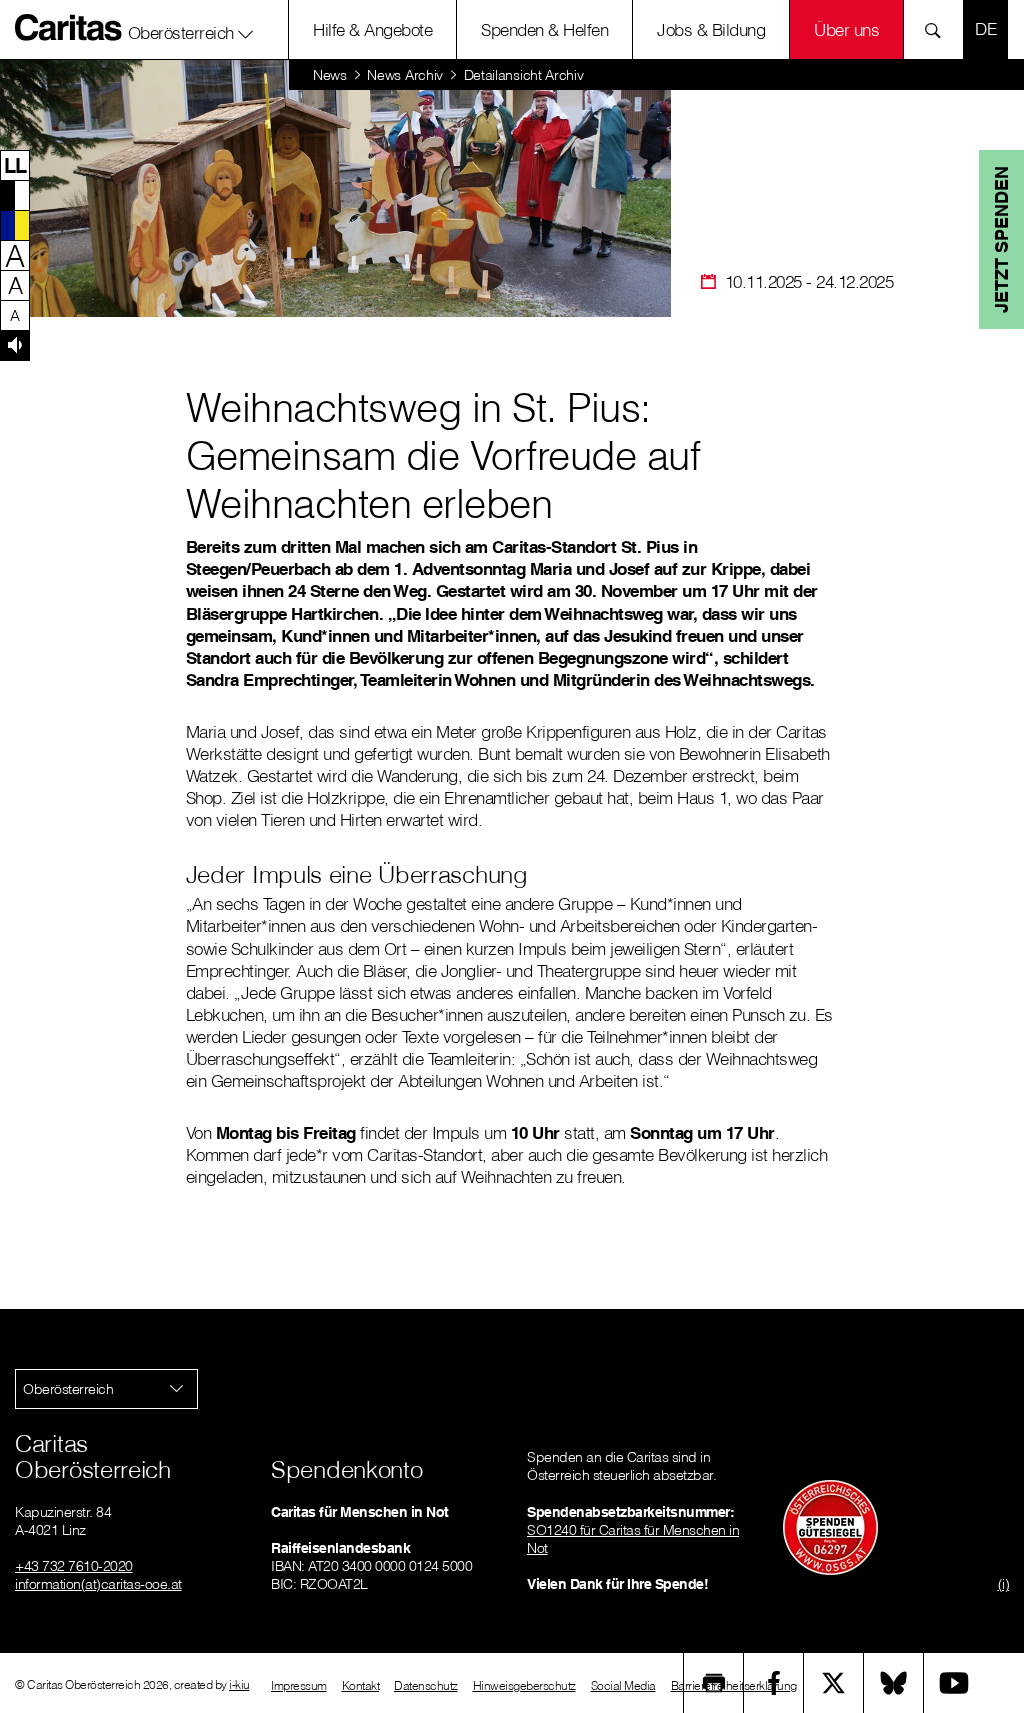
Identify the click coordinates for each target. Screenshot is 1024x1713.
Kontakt (361, 1685)
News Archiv (405, 75)
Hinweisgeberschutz (524, 1685)
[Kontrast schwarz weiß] (15, 195)
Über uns (846, 29)
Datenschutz (426, 1685)
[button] (191, 29)
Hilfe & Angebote (372, 29)
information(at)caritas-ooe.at (98, 1584)
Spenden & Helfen (544, 29)
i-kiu (239, 1684)
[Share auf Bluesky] (894, 1683)
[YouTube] (954, 1683)
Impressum (299, 1685)
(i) (1004, 1584)
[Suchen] (938, 29)
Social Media (623, 1685)
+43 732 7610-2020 (74, 1566)
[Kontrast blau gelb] (15, 225)
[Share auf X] (834, 1683)
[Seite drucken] (714, 1683)
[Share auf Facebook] (774, 1683)
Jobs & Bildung (711, 29)
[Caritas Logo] (69, 27)
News (330, 75)
